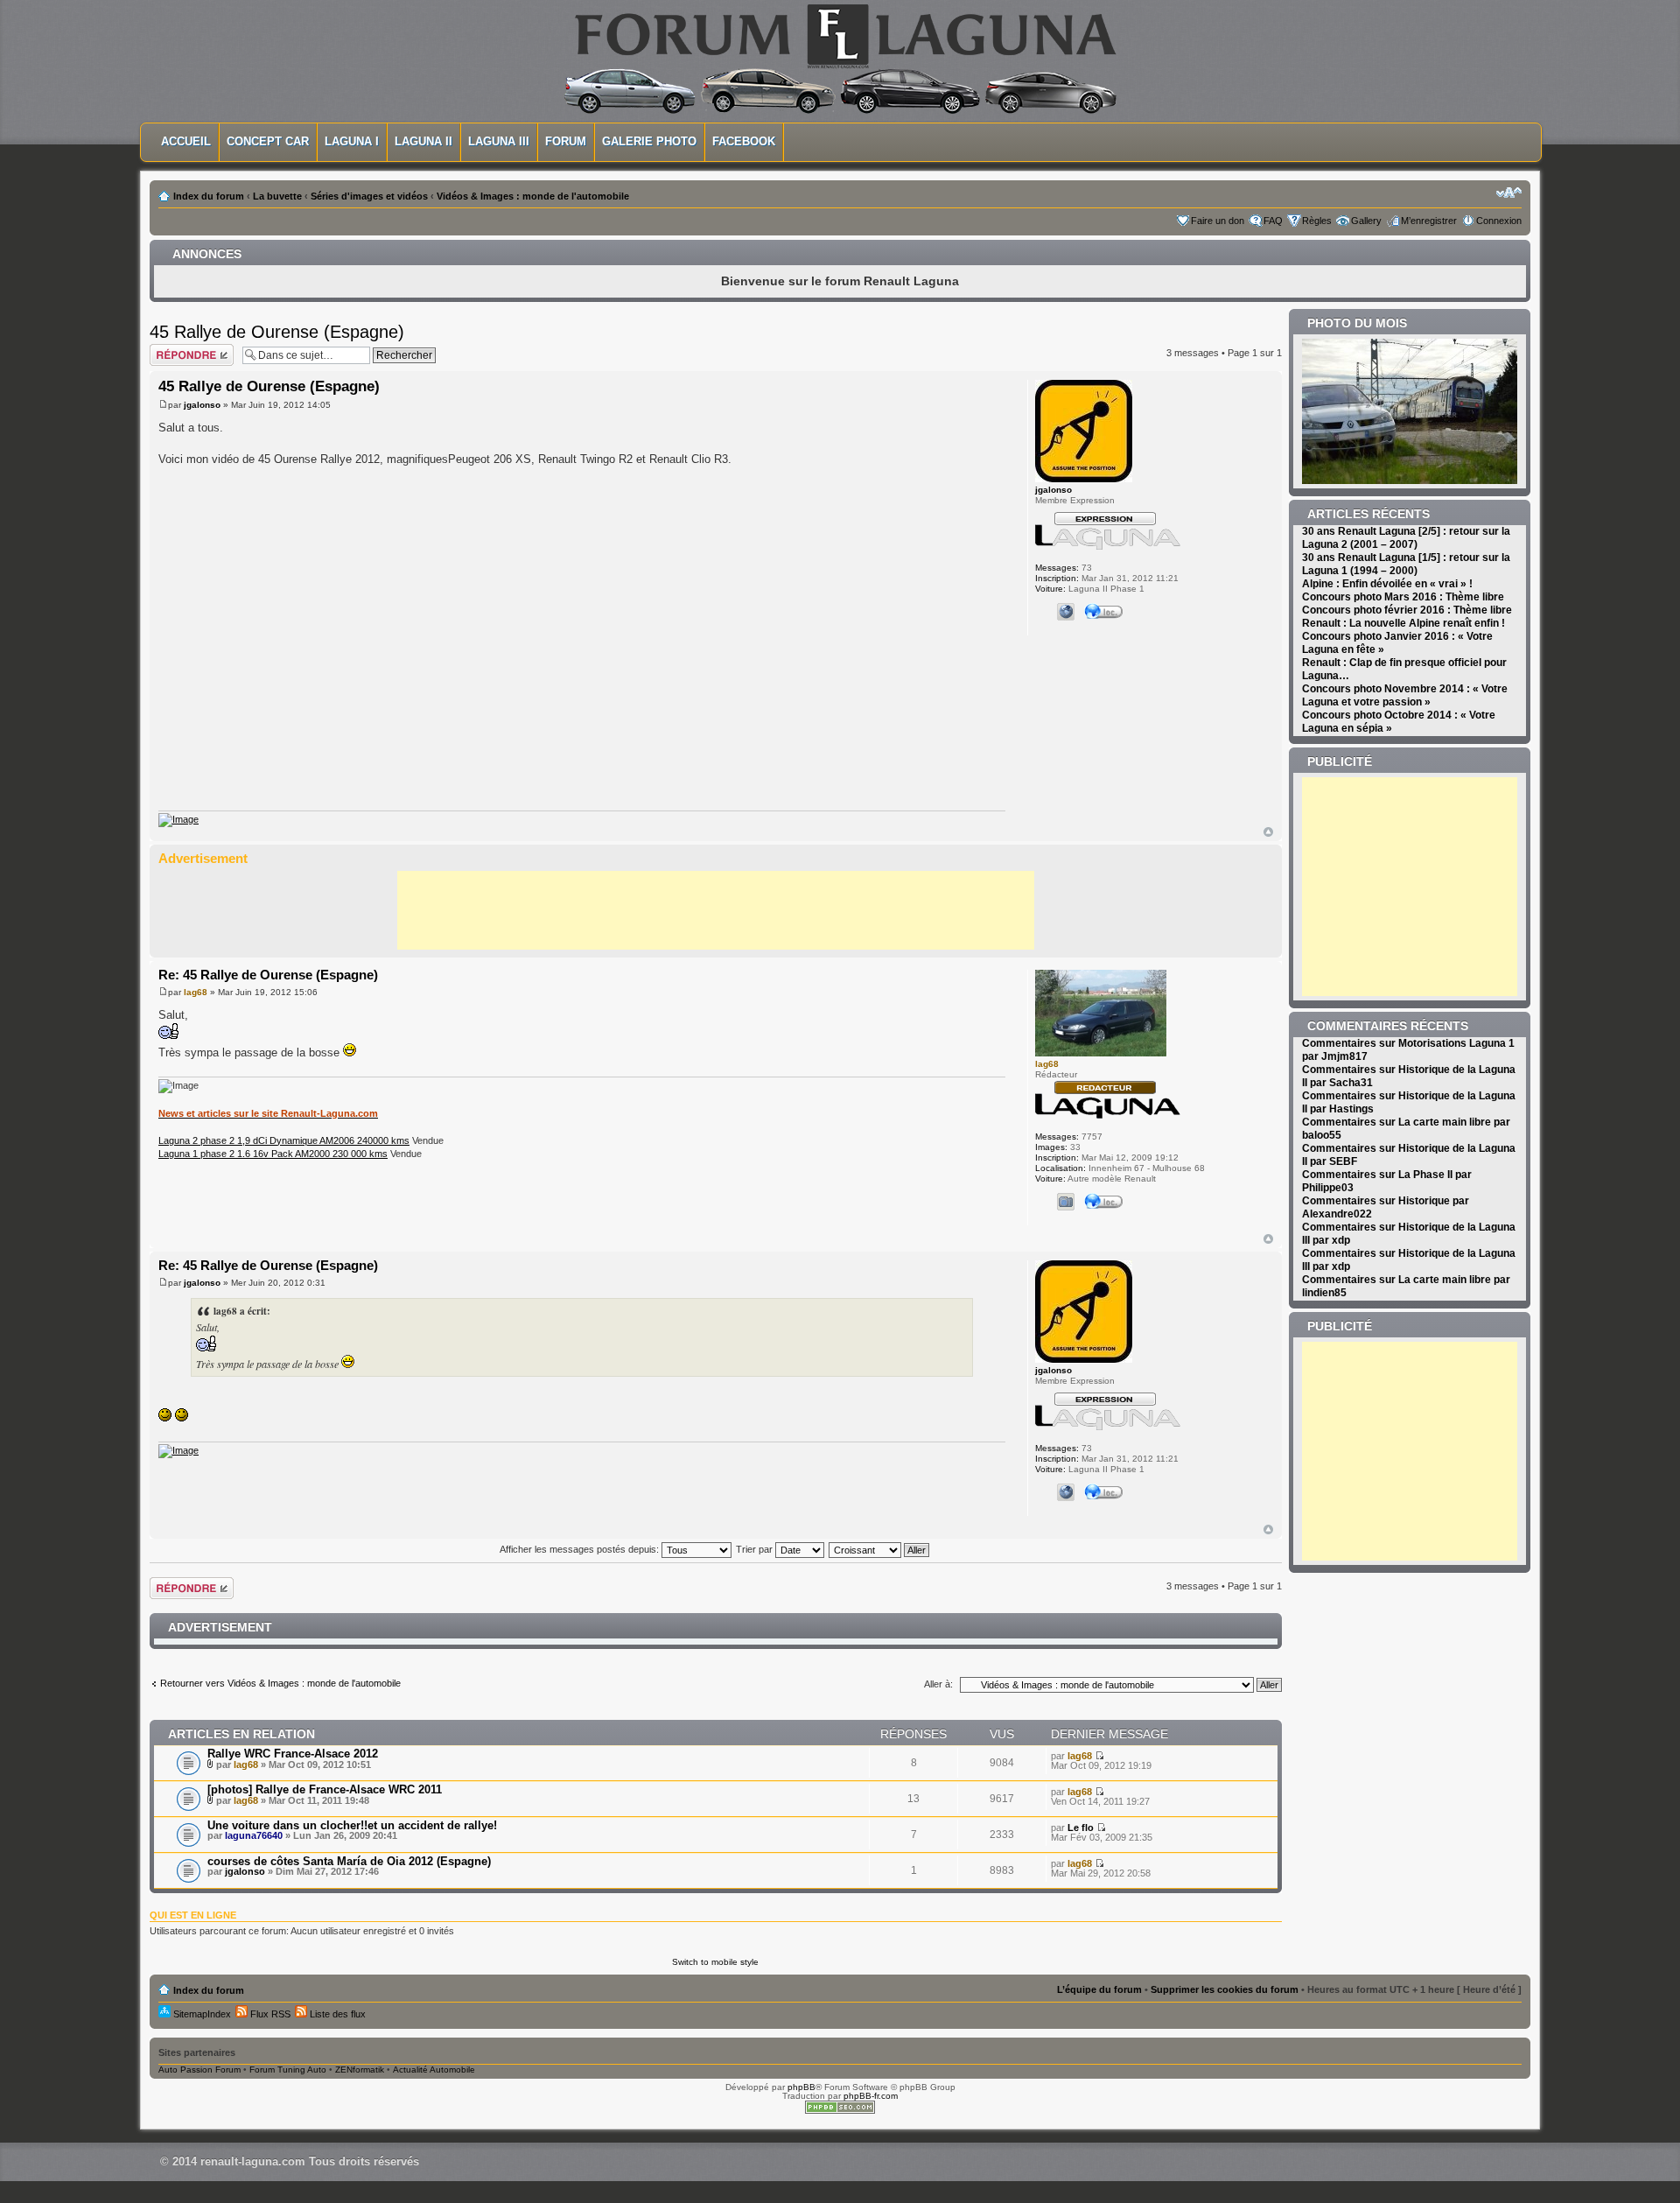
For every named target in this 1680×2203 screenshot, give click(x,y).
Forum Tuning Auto (288, 2070)
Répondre (171, 349)
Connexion (1499, 221)
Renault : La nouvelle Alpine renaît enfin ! (1403, 623)
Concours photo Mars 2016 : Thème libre (1403, 597)
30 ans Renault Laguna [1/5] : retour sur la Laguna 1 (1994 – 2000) (1406, 564)
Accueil (186, 141)
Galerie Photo (649, 141)
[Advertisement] (716, 910)
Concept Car (268, 141)
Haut (1268, 832)
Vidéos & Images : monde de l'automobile (533, 196)
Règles (1317, 221)
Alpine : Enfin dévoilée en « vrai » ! (1387, 584)
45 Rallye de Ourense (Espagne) (277, 332)
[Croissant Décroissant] (880, 1549)
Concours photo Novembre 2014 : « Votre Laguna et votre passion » (1405, 695)
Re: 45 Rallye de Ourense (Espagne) (268, 975)
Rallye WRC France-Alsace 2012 (293, 1754)
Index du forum (209, 196)
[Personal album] (1066, 1202)
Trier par (756, 1549)
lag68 (196, 992)
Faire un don (1218, 221)
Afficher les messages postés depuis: (581, 1549)
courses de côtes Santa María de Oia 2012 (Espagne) (349, 1861)
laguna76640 (254, 1835)
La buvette (277, 196)
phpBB (801, 2087)
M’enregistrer (1429, 221)
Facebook (744, 141)
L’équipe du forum (1099, 1989)
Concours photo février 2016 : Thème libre (1407, 610)
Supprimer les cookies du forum (1225, 1989)
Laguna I (352, 141)
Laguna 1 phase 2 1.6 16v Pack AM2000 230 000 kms (273, 1154)
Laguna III (499, 141)
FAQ (1273, 221)
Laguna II (423, 141)
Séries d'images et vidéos (369, 196)
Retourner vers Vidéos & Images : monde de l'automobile (280, 1683)
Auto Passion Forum (199, 2070)
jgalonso (202, 405)
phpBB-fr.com (871, 2096)
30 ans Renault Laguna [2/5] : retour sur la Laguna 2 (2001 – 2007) (1406, 538)
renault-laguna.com (253, 2161)
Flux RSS (269, 2014)
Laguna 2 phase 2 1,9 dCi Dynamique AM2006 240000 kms (284, 1140)
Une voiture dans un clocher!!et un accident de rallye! (352, 1825)
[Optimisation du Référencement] (840, 2111)
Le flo (1081, 1828)
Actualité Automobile (434, 2070)
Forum (566, 141)
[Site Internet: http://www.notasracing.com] (1066, 612)
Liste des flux (336, 2014)
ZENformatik (360, 2070)
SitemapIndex (201, 2014)
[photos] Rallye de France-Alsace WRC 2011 (325, 1789)
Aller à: (938, 1684)
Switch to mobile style (715, 1962)
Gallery (1366, 221)
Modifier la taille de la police (1509, 193)
